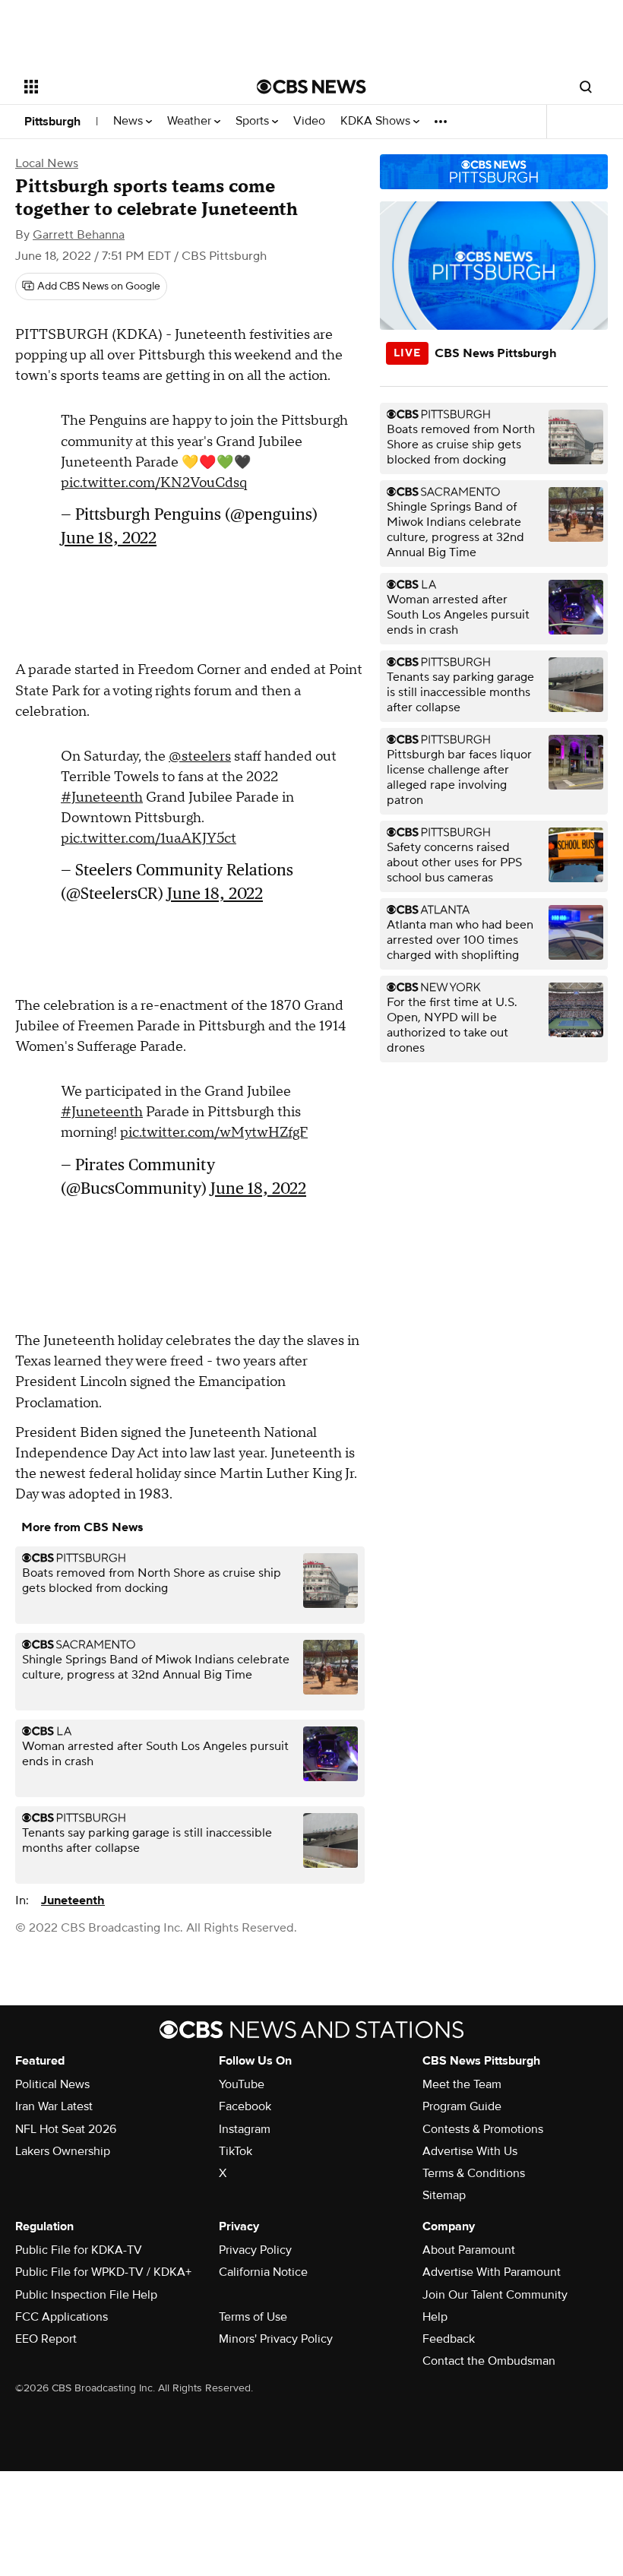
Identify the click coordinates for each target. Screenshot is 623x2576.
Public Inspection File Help (86, 2295)
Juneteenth (73, 1900)
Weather (191, 121)
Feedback (449, 2339)
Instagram (245, 2129)
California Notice (263, 2272)
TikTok (236, 2151)
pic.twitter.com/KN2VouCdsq (154, 483)
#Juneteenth (102, 797)
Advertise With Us (470, 2151)
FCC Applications (62, 2317)
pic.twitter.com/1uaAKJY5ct (149, 839)
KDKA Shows (377, 121)
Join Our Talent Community (495, 2295)
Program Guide (462, 2106)
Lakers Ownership (63, 2151)
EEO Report (46, 2339)
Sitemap (444, 2195)
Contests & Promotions (483, 2129)
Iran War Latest (54, 2106)
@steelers (200, 756)
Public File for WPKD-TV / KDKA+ (103, 2272)
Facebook (245, 2106)
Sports (254, 121)
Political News (52, 2084)
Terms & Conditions (474, 2173)
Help (435, 2317)
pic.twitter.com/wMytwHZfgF (214, 1133)
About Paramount (469, 2250)
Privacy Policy (255, 2250)
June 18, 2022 (109, 538)
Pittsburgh (52, 122)
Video (309, 121)
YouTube (242, 2084)
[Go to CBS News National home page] (311, 87)
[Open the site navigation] (120, 87)
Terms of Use (253, 2317)
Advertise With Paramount (492, 2272)
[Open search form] (586, 87)
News (130, 121)
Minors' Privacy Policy (276, 2339)
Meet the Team (462, 2084)
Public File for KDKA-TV (79, 2250)
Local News (47, 163)
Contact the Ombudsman (489, 2361)
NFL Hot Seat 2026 (66, 2129)
